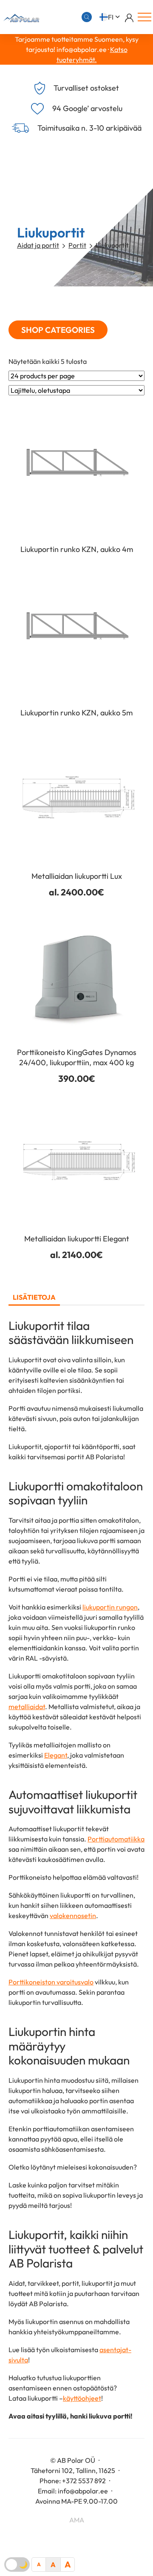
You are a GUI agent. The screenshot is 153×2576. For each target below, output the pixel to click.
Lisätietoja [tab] (34, 1297)
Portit (77, 245)
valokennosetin (73, 1916)
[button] (110, 17)
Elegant (56, 1755)
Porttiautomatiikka (116, 1839)
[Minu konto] (129, 17)
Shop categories (58, 330)
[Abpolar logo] (20, 17)
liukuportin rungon (110, 1607)
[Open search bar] (87, 17)
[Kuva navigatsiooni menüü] (144, 17)
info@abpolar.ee (83, 2491)
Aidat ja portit (38, 245)
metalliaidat (27, 1707)
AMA (77, 2520)
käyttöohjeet (82, 2398)
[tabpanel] (76, 1870)
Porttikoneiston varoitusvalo (51, 1982)
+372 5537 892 (84, 2481)
